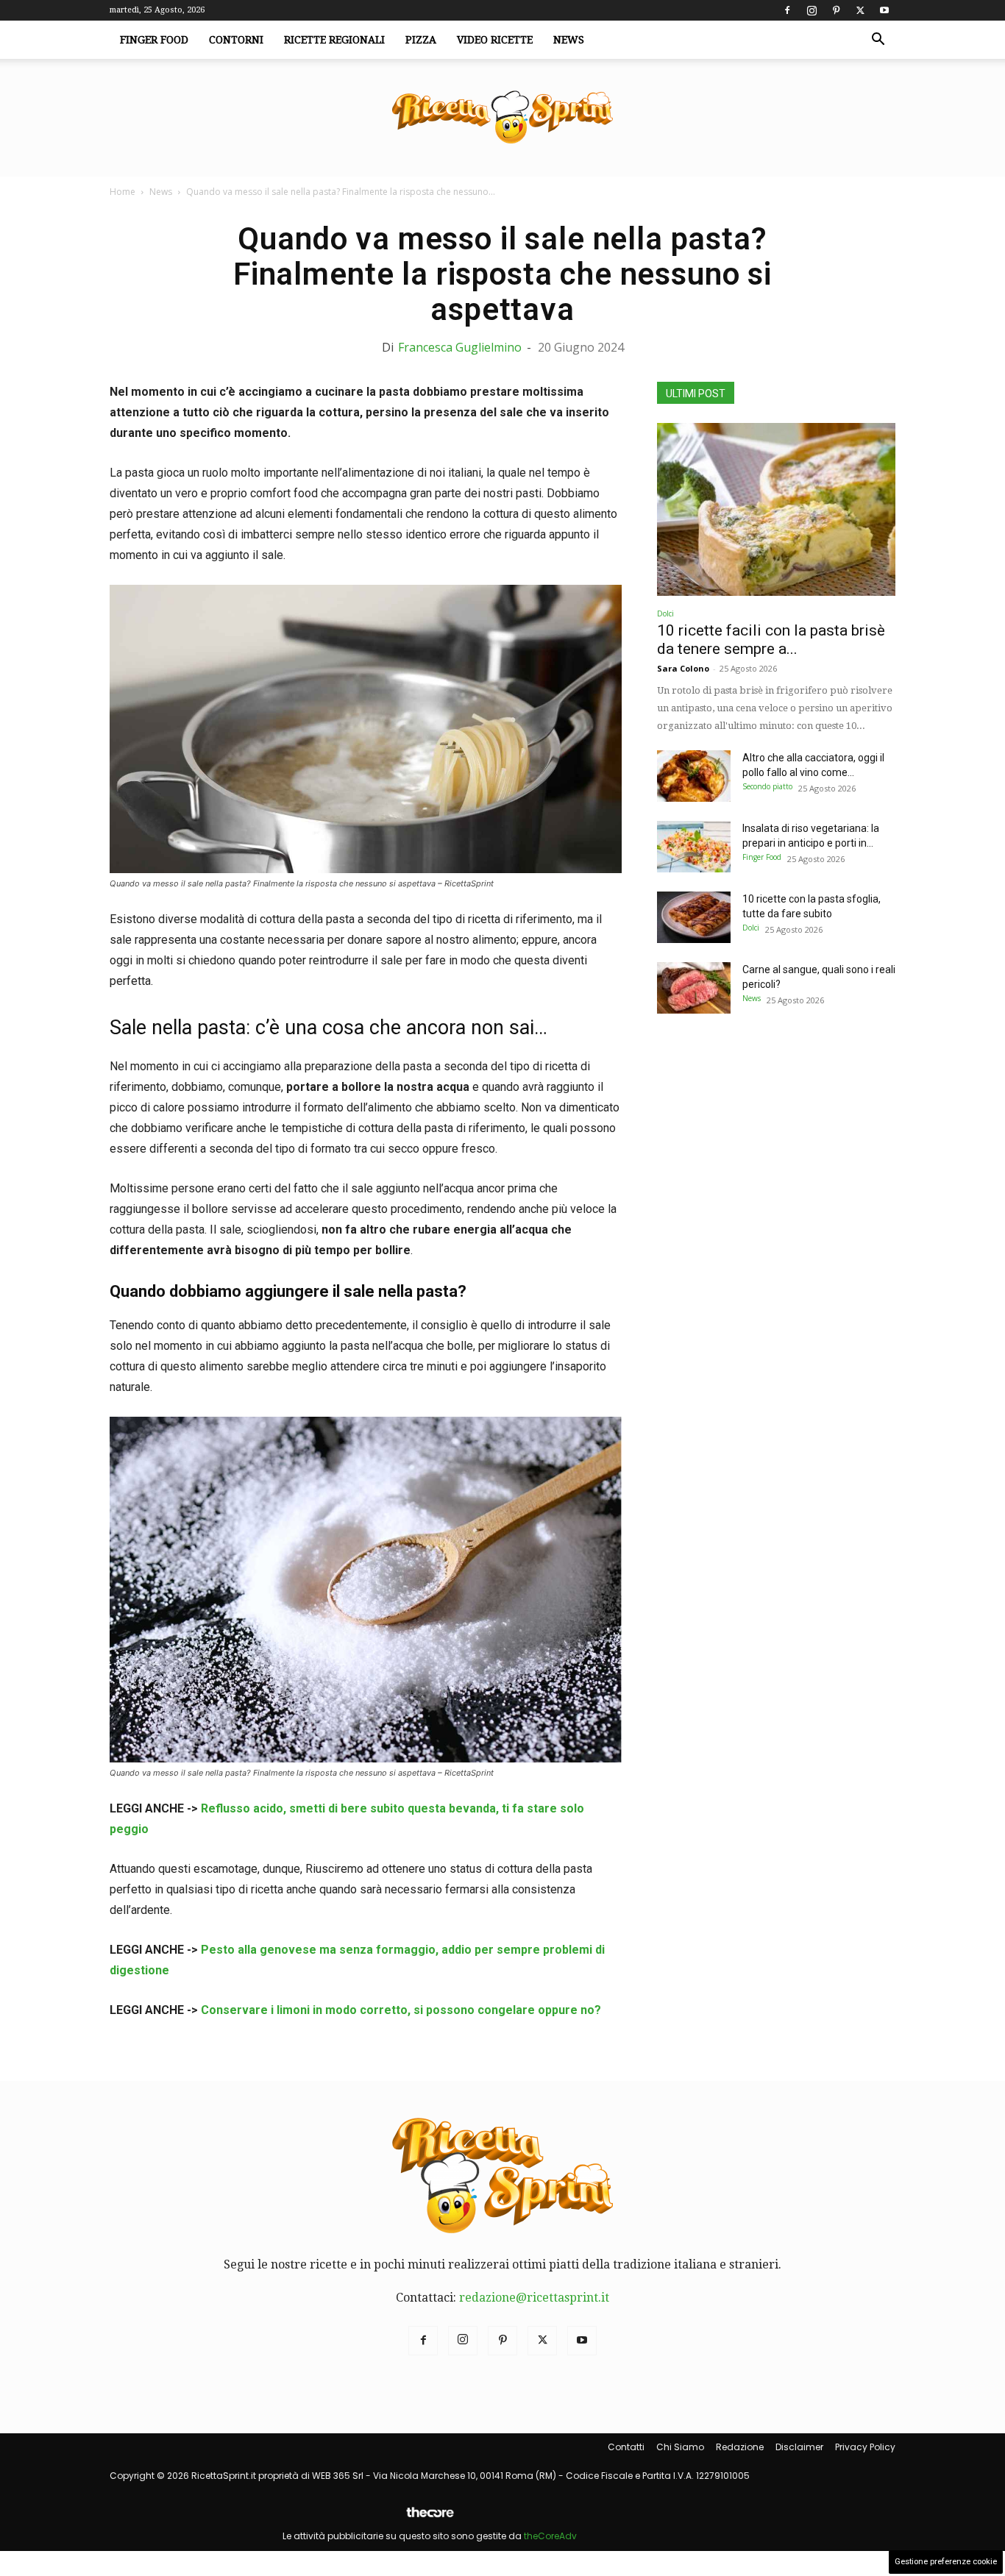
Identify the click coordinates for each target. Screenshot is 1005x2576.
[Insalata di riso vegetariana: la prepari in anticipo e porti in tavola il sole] (694, 847)
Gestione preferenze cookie (946, 2562)
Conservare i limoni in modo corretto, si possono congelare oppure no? (401, 2010)
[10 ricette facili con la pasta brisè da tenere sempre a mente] (776, 509)
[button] (878, 40)
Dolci (665, 613)
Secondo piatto (767, 786)
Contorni (236, 40)
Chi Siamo (680, 2447)
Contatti (626, 2447)
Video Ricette (495, 40)
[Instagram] (812, 10)
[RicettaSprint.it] (502, 118)
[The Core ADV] (430, 2518)
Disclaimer (799, 2447)
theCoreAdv (550, 2536)
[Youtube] (884, 10)
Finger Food (154, 40)
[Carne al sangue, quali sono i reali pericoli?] (694, 988)
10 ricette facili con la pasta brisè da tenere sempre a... (771, 640)
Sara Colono (683, 668)
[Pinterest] (836, 10)
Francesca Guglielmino (460, 347)
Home (122, 192)
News (569, 40)
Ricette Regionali (334, 40)
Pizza (421, 40)
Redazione (740, 2447)
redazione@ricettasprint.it (534, 2298)
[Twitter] (860, 10)
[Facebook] (787, 10)
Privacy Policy (865, 2447)
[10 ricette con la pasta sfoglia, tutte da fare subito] (694, 917)
